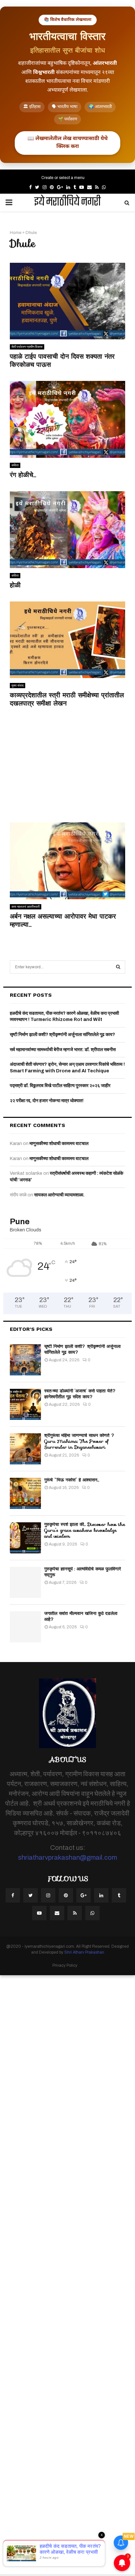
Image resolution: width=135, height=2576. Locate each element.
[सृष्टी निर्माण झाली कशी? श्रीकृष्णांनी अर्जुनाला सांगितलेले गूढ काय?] (25, 1360)
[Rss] (75, 1913)
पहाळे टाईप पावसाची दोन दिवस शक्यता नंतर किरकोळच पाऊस (62, 360)
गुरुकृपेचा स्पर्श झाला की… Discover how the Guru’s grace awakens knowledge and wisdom (85, 1530)
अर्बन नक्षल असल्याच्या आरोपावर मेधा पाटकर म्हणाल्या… (63, 920)
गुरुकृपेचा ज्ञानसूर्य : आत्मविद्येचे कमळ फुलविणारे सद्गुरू (83, 1572)
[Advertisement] (67, 768)
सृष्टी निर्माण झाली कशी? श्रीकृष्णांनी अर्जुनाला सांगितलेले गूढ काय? (62, 1035)
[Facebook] (13, 1895)
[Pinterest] (66, 1895)
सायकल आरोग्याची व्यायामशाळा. (59, 1195)
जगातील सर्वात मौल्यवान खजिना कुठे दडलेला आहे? (81, 1616)
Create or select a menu (63, 178)
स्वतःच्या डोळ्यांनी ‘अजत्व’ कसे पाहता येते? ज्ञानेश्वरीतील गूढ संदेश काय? (80, 1394)
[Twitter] (30, 1895)
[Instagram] (48, 1895)
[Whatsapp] (92, 1913)
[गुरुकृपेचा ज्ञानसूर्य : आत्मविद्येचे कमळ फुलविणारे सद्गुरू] (25, 1582)
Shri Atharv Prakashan (84, 1952)
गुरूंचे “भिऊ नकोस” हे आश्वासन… (72, 1480)
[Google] (84, 1895)
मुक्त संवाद (18, 685)
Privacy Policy (65, 1965)
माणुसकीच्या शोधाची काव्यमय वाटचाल (59, 1144)
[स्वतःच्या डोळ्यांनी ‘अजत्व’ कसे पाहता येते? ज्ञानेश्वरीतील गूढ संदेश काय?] (25, 1404)
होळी (15, 585)
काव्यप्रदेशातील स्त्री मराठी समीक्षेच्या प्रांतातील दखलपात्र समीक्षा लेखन (67, 699)
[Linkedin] (101, 1895)
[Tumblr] (119, 1895)
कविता (15, 465)
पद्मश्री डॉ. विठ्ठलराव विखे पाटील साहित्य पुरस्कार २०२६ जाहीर (60, 1086)
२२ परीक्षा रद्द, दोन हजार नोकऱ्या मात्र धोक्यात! (47, 1101)
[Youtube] (39, 1913)
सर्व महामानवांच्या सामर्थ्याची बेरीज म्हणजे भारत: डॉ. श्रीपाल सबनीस (63, 1050)
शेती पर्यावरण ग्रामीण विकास (27, 347)
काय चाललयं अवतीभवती (26, 907)
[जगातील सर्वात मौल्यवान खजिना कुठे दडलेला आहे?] (25, 1627)
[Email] (57, 1913)
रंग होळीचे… (23, 475)
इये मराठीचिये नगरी (67, 203)
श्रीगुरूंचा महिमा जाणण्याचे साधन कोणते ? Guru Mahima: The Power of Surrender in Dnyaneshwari (79, 1441)
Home (16, 233)
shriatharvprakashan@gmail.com (67, 1857)
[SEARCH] (118, 967)
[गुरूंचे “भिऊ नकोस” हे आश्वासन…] (25, 1493)
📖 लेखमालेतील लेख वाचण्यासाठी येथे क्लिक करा (67, 143)
